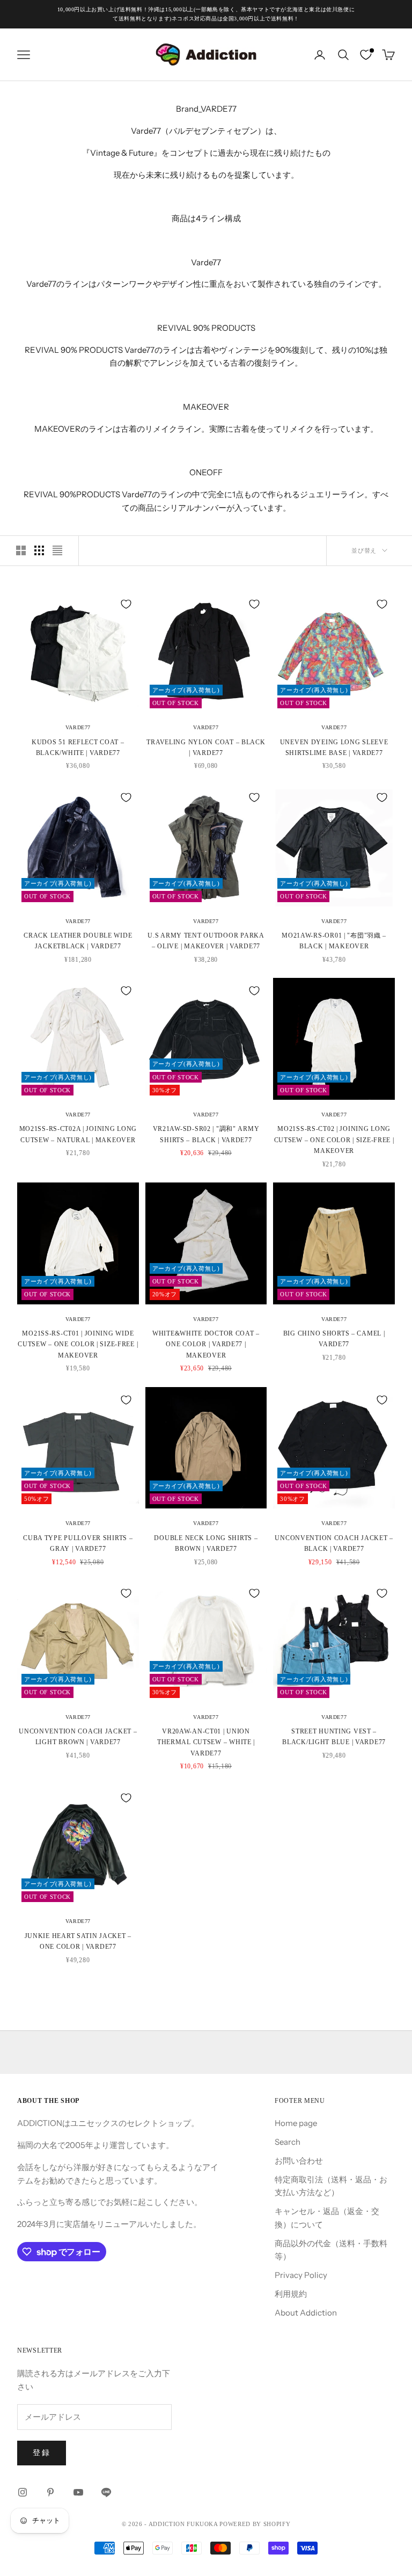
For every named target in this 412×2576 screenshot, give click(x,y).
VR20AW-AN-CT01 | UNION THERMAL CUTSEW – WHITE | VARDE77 (206, 1742)
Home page (296, 2123)
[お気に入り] (366, 55)
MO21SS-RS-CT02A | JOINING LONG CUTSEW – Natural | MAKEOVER (78, 1134)
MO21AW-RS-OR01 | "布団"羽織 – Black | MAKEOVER (334, 941)
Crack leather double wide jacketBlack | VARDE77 (78, 941)
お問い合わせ (299, 2161)
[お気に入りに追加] (126, 604)
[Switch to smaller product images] (39, 550)
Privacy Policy (301, 2275)
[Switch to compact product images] (57, 550)
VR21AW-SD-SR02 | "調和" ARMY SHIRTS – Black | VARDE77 (206, 1134)
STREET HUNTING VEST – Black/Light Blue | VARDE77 (334, 1737)
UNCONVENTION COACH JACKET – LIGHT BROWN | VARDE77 (78, 1737)
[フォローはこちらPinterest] (50, 2492)
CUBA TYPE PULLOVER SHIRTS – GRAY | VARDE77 (78, 1543)
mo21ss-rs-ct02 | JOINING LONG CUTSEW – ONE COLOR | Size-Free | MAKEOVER (334, 1140)
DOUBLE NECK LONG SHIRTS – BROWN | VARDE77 (206, 1543)
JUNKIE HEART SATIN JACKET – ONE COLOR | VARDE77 (78, 1941)
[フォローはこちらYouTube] (78, 2492)
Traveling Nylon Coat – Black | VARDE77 (206, 748)
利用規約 (291, 2294)
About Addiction (306, 2313)
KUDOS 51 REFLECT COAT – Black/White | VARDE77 (78, 748)
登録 (42, 2452)
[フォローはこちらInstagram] (23, 2492)
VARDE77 (78, 727)
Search (288, 2142)
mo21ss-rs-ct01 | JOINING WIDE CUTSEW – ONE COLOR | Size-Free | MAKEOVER (78, 1344)
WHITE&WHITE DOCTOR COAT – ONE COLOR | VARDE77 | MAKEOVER (206, 1344)
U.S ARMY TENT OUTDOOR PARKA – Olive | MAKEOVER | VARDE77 (206, 941)
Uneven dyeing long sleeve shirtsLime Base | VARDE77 (334, 748)
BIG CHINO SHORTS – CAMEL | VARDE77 (334, 1339)
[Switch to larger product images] (21, 550)
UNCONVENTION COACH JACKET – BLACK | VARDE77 (334, 1543)
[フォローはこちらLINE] (106, 2492)
